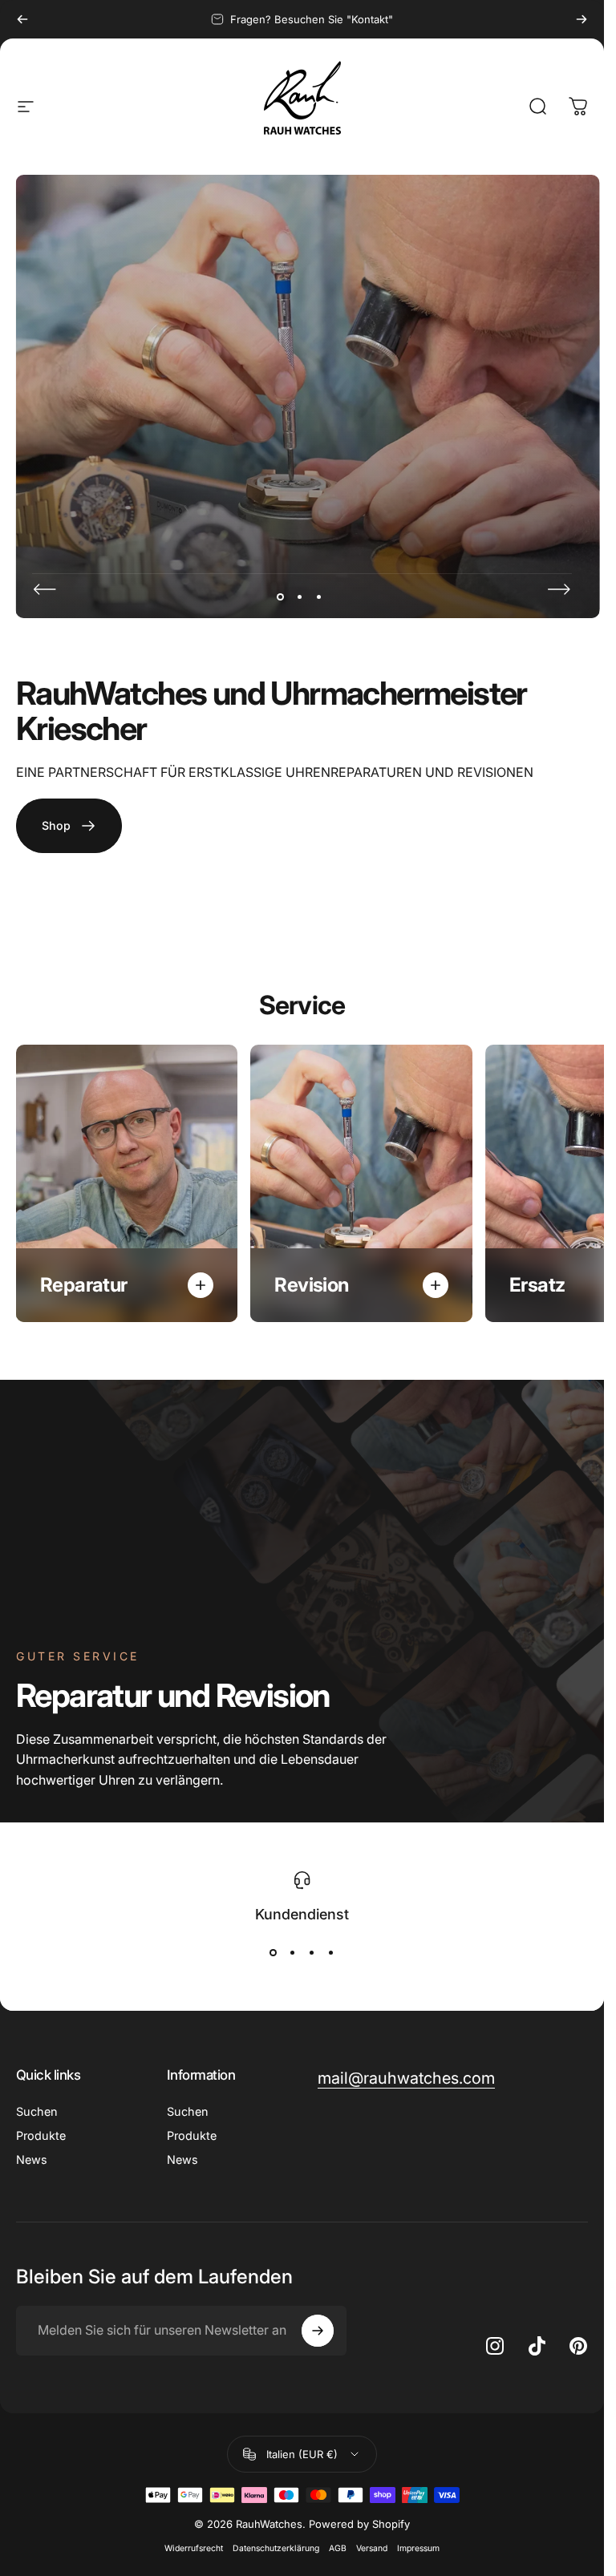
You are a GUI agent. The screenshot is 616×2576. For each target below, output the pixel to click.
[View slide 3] (312, 1953)
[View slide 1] (274, 1953)
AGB (338, 2548)
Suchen (36, 2111)
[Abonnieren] (318, 2331)
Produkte (41, 2135)
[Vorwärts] (582, 19)
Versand (372, 2548)
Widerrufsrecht (194, 2548)
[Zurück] (22, 19)
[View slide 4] (331, 1953)
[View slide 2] (293, 1953)
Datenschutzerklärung (276, 2548)
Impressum (418, 2548)
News (32, 2159)
